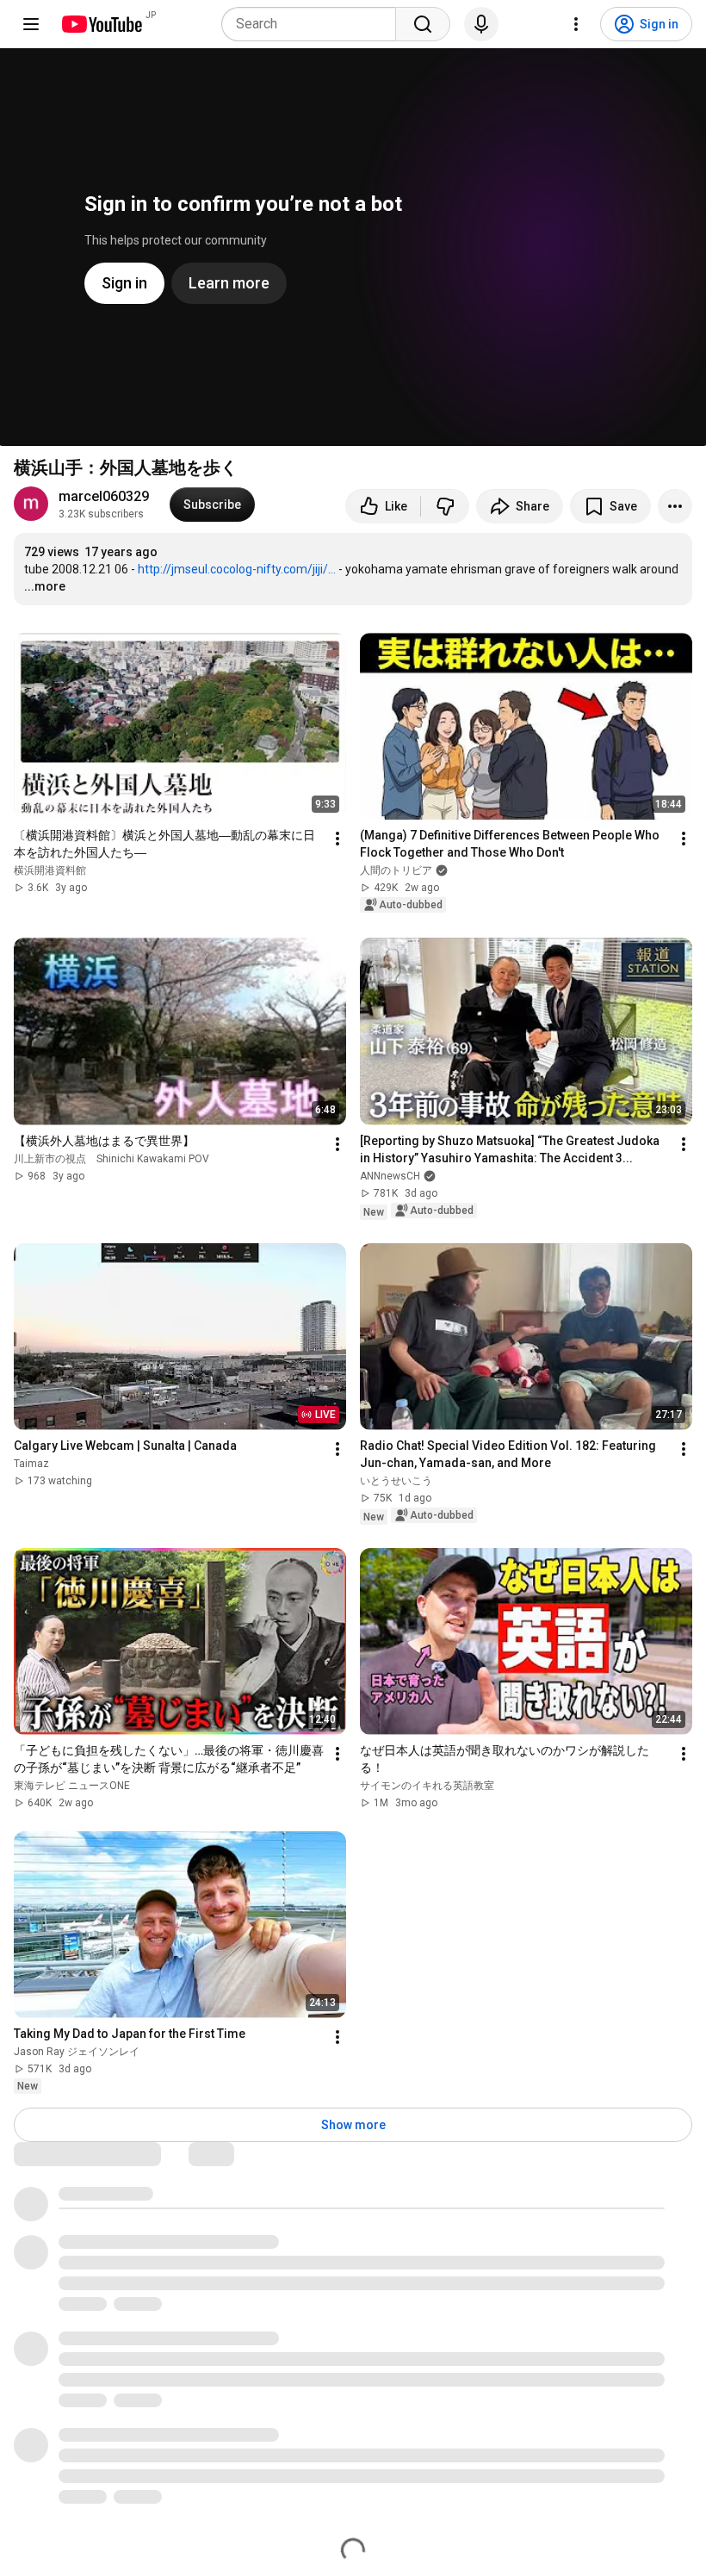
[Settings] (576, 24)
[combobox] (314, 24)
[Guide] (31, 24)
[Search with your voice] (481, 24)
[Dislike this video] (445, 506)
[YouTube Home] (101, 24)
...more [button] (45, 586)
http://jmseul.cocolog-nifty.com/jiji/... (237, 569)
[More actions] (675, 506)
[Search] (423, 24)
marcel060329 (104, 496)
